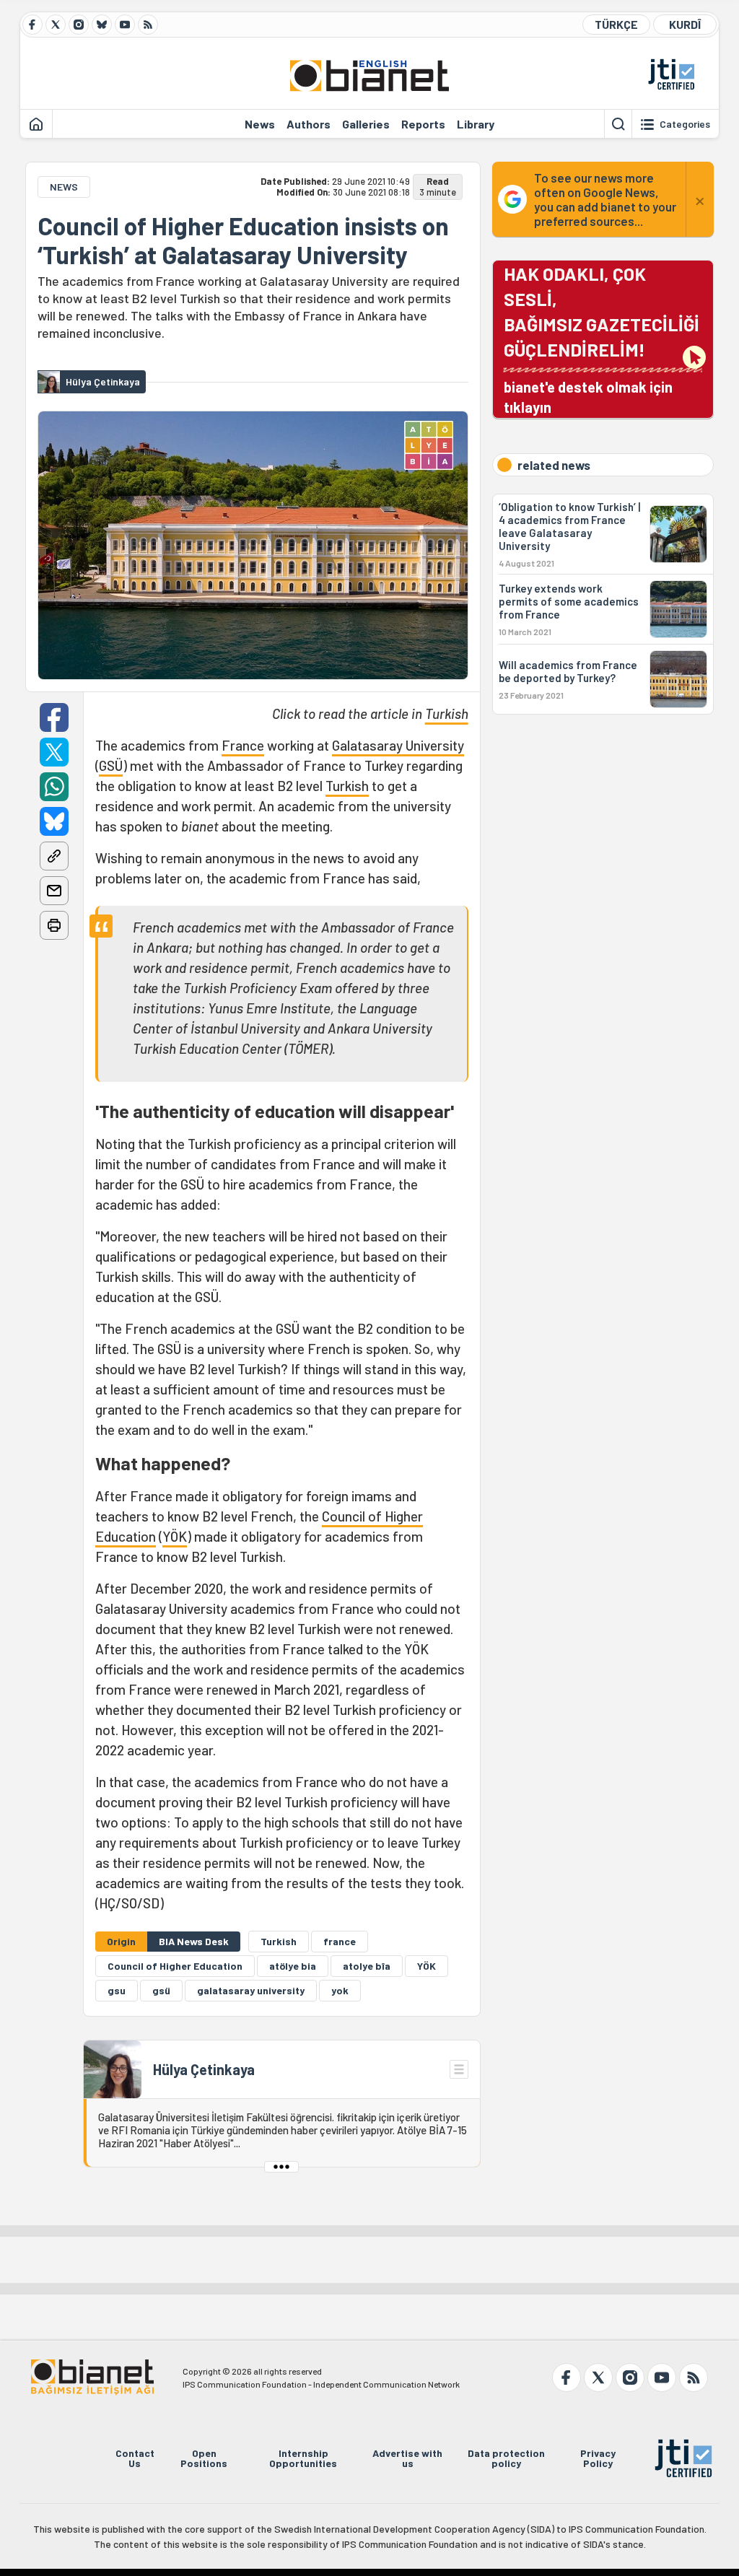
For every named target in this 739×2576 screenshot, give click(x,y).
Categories (685, 124)
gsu (117, 1990)
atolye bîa (367, 1966)
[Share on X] (54, 752)
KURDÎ (685, 24)
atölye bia (293, 1966)
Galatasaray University (398, 745)
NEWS (64, 187)
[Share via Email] (54, 891)
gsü (161, 1990)
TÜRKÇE (616, 24)
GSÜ (111, 765)
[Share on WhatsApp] (54, 787)
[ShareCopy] (54, 856)
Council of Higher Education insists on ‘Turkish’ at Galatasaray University (243, 240)
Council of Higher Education (175, 1966)
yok (340, 1990)
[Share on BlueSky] (54, 821)
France (243, 745)
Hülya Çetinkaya (204, 2069)
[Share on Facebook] (54, 717)
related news (554, 465)
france (340, 1941)
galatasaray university (251, 1990)
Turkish (447, 713)
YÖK (175, 1536)
